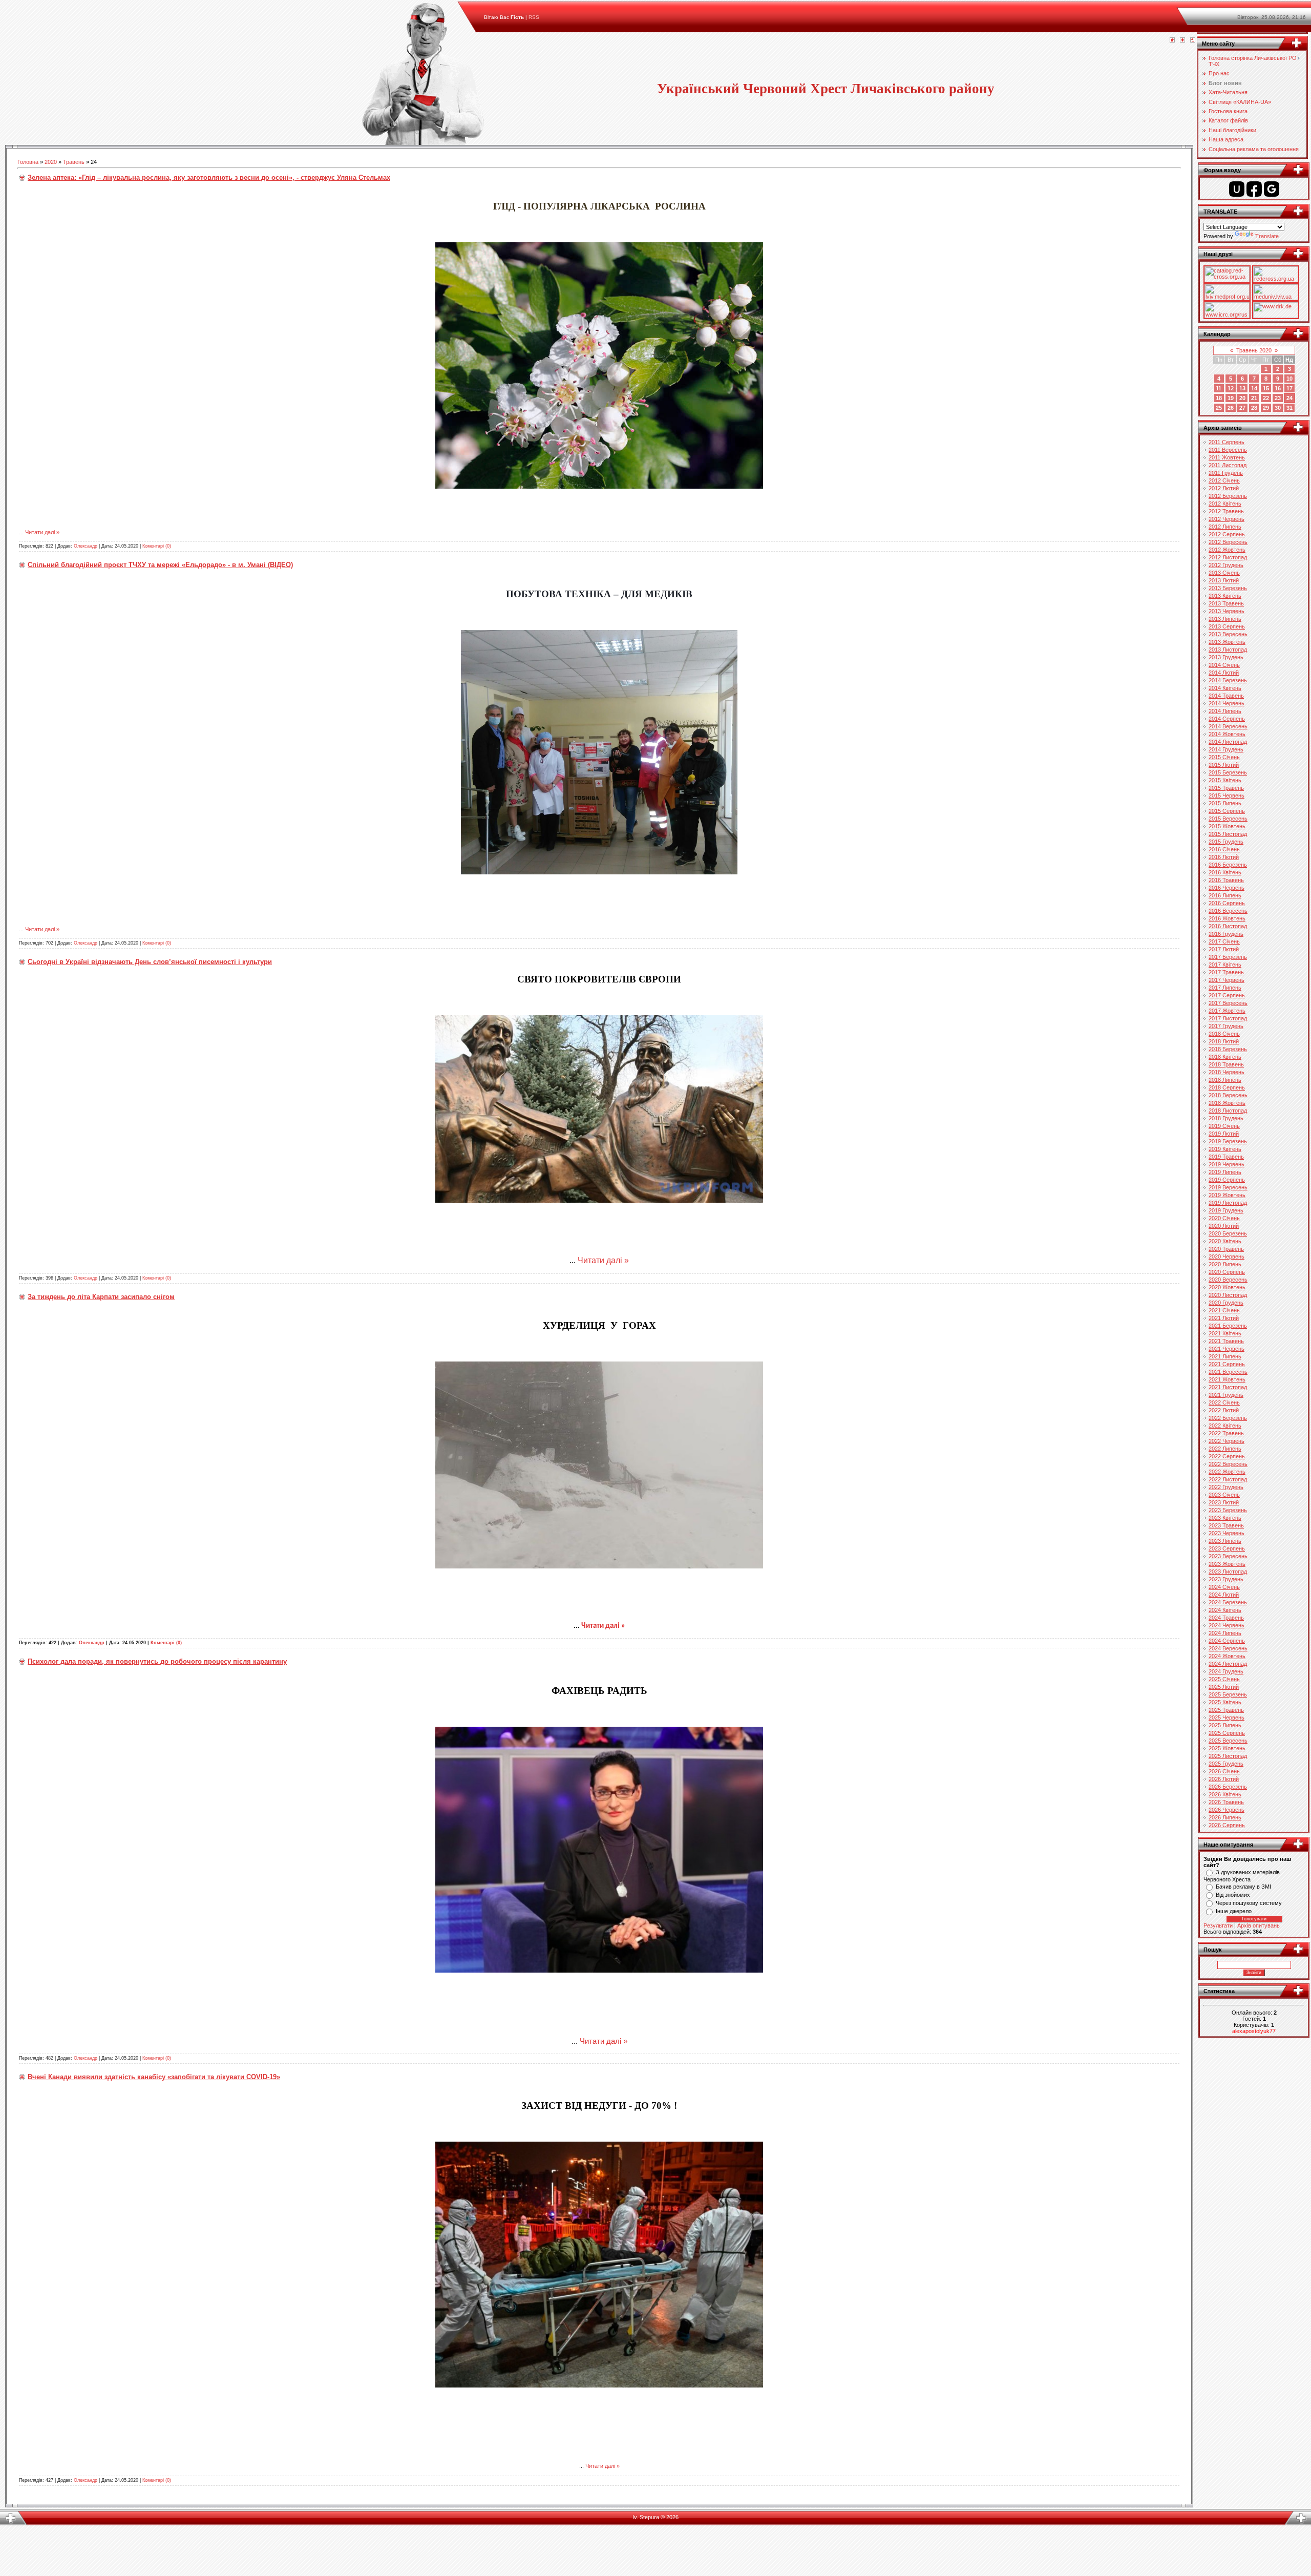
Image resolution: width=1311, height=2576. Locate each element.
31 (1289, 408)
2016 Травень (1226, 880)
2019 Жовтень (1227, 1195)
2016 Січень (1224, 849)
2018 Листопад (1228, 1111)
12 (1231, 388)
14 (1254, 388)
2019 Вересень (1228, 1187)
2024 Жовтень (1227, 1656)
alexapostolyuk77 (1254, 2031)
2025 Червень (1227, 1718)
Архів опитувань (1259, 1925)
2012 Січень (1224, 480)
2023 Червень (1227, 1533)
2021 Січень (1224, 1310)
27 (1242, 408)
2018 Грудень (1226, 1118)
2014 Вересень (1228, 726)
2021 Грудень (1226, 1395)
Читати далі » (42, 532)
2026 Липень (1225, 1817)
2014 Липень (1225, 711)
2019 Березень (1228, 1141)
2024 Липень (1225, 1633)
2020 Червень (1227, 1256)
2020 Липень (1225, 1264)
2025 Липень (1225, 1725)
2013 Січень (1224, 573)
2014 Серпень (1227, 719)
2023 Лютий (1224, 1502)
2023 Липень (1225, 1541)
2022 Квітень (1225, 1426)
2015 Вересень (1228, 819)
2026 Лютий (1224, 1779)
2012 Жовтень (1227, 550)
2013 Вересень (1228, 634)
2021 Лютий (1224, 1318)
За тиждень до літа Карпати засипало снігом (101, 1297)
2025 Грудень (1226, 1764)
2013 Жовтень (1227, 642)
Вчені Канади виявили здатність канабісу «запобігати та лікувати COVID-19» (154, 2077)
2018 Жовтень (1227, 1103)
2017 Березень (1228, 957)
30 (1278, 408)
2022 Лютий (1224, 1410)
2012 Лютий (1224, 488)
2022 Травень (1226, 1433)
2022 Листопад (1228, 1479)
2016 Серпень (1227, 903)
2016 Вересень (1228, 911)
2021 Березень (1228, 1326)
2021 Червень (1227, 1349)
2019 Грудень (1226, 1210)
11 (1219, 388)
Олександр (86, 546)
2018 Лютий (1224, 1041)
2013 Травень (1226, 603)
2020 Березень (1228, 1233)
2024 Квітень (1225, 1610)
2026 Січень (1224, 1771)
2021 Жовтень (1227, 1379)
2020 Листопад (1228, 1295)
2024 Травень (1226, 1618)
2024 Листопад (1228, 1664)
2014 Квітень (1225, 688)
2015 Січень (1224, 757)
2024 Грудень (1226, 1671)
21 (1254, 398)
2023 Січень (1224, 1495)
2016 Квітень (1225, 872)
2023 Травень (1226, 1525)
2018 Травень (1226, 1064)
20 (1242, 398)
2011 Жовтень (1227, 457)
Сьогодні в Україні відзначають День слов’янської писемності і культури (150, 962)
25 (1219, 408)
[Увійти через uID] (1237, 189)
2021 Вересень (1228, 1372)
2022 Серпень (1227, 1456)
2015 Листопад (1228, 834)
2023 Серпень (1227, 1548)
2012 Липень (1225, 527)
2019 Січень (1224, 1126)
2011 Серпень (1227, 442)
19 (1231, 398)
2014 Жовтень (1227, 734)
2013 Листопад (1228, 650)
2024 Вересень (1228, 1648)
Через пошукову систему (1249, 1903)
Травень (74, 162)
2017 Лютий (1224, 949)
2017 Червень (1227, 980)
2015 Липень (1225, 803)
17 (1289, 388)
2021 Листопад (1228, 1387)
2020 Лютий (1224, 1226)
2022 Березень (1228, 1418)
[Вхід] (1193, 40)
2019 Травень (1226, 1157)
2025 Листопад (1228, 1756)
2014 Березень (1228, 680)
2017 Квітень (1225, 965)
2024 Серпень (1227, 1641)
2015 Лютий (1224, 765)
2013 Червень (1227, 611)
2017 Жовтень (1227, 1011)
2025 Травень (1226, 1710)
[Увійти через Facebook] (1254, 189)
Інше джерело (1234, 1911)
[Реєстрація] (1182, 40)
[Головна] (1172, 40)
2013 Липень (1225, 619)
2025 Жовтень (1227, 1748)
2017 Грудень (1226, 1026)
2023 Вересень (1228, 1556)
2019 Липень (1225, 1172)
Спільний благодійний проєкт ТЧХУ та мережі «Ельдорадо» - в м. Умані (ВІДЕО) (160, 565)
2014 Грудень (1226, 749)
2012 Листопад (1228, 557)
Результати (1218, 1925)
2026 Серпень (1227, 1825)
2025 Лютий (1224, 1687)
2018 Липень (1225, 1080)
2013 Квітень (1225, 596)
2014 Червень (1227, 703)
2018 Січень (1224, 1034)
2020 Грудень (1226, 1303)
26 (1231, 408)
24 (1289, 398)
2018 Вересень (1228, 1095)
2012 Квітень (1225, 504)
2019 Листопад (1228, 1203)
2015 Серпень (1227, 811)
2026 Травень (1226, 1802)
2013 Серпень (1227, 626)
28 (1254, 408)
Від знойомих (1233, 1895)
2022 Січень (1224, 1402)
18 (1219, 398)
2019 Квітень (1225, 1149)
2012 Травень (1226, 511)
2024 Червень (1227, 1625)
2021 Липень (1225, 1356)
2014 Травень (1226, 696)
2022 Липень (1225, 1449)
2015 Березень (1228, 772)
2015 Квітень (1225, 780)
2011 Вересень (1228, 450)
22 (1266, 398)
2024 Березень (1228, 1602)
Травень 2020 (1254, 350)
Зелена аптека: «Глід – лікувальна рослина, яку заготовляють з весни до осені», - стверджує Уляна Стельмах (209, 177)
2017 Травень (1226, 972)
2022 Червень (1227, 1441)
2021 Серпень (1227, 1364)
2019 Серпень (1227, 1180)
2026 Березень (1228, 1787)
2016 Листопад (1228, 926)
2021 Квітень (1225, 1333)
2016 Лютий (1224, 857)
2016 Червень (1227, 888)
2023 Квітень (1225, 1518)
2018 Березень (1228, 1049)
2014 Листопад (1228, 742)
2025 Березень (1228, 1694)
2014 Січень (1224, 665)
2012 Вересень (1228, 542)
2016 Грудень (1226, 934)
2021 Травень (1226, 1341)
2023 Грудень (1226, 1579)
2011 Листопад (1228, 465)
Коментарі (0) (157, 546)
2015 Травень (1226, 788)
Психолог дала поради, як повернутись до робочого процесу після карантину (157, 1661)
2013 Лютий (1224, 580)
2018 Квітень (1225, 1057)
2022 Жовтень (1227, 1472)
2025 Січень (1224, 1679)
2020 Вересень (1228, 1280)
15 (1266, 388)
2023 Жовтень (1227, 1564)
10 (1289, 379)
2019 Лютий (1224, 1134)
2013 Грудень (1226, 657)
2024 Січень (1224, 1587)
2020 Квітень (1225, 1241)
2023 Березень (1228, 1510)
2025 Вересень (1228, 1741)
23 (1278, 398)
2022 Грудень (1226, 1487)
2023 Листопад (1228, 1572)
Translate (1267, 236)
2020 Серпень (1227, 1272)
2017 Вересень (1228, 1003)
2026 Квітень (1225, 1794)
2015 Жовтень (1227, 826)
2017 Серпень (1227, 995)
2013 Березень (1228, 588)
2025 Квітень (1225, 1702)
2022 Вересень (1228, 1464)
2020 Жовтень (1227, 1287)
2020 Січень (1224, 1218)
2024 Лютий (1224, 1595)
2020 (51, 162)
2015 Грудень (1226, 842)
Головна (28, 162)
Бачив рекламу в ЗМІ (1243, 1887)
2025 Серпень (1227, 1733)
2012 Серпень (1227, 534)
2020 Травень (1226, 1249)
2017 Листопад (1228, 1018)
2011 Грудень (1226, 473)
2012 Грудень (1226, 565)
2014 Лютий (1224, 673)
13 (1242, 388)
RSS (534, 17)
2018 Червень (1227, 1072)
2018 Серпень (1227, 1087)
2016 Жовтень (1227, 918)
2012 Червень (1227, 519)
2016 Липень (1225, 895)
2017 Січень (1224, 941)
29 (1266, 408)
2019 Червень (1227, 1164)
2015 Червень (1227, 795)
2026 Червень (1227, 1810)
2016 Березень (1228, 865)
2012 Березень (1228, 496)
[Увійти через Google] (1272, 189)
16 (1278, 388)
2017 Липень (1225, 988)
